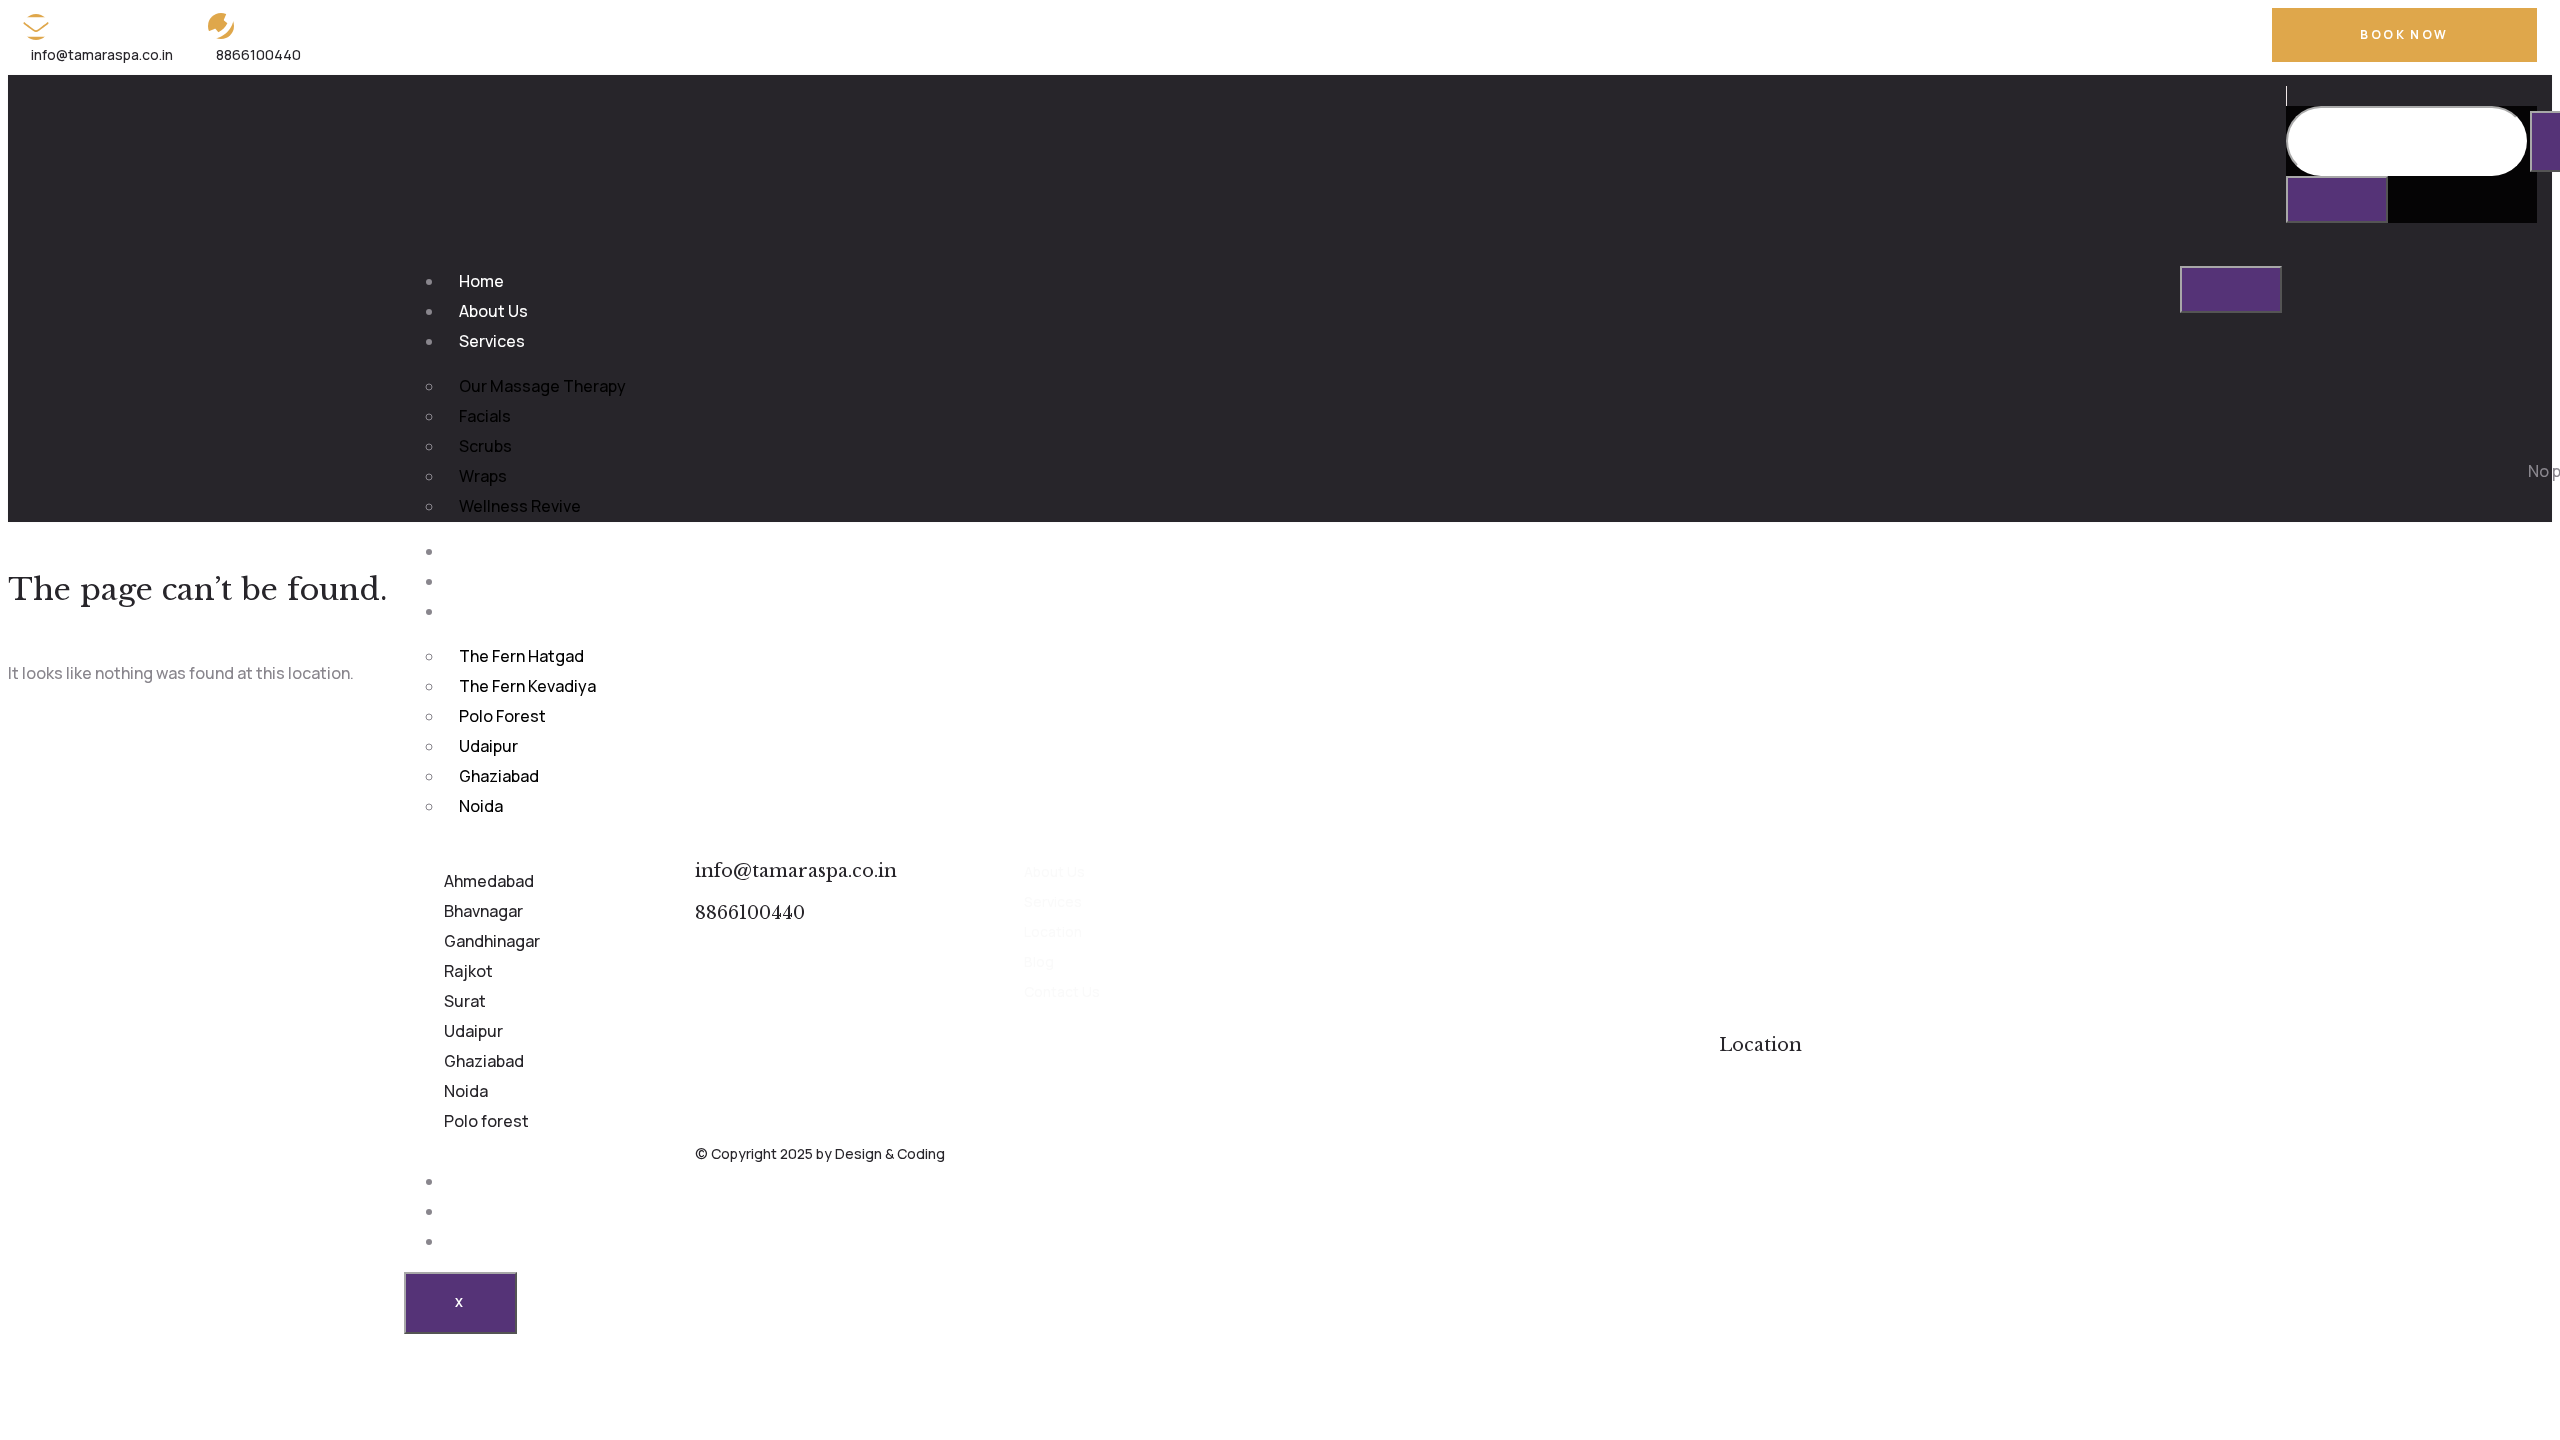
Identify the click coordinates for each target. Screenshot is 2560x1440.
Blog (476, 1181)
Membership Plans (528, 551)
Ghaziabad (499, 776)
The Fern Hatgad (521, 656)
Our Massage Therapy (542, 386)
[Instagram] (2212, 37)
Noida (481, 806)
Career (485, 1211)
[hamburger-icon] (2231, 289)
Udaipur (488, 746)
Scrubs (485, 446)
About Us (493, 311)
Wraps (483, 476)
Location (492, 611)
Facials (485, 416)
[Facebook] (2138, 37)
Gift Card (493, 581)
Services (492, 341)
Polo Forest (502, 716)
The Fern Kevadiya (527, 686)
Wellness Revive (520, 506)
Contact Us (502, 1241)
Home (481, 281)
